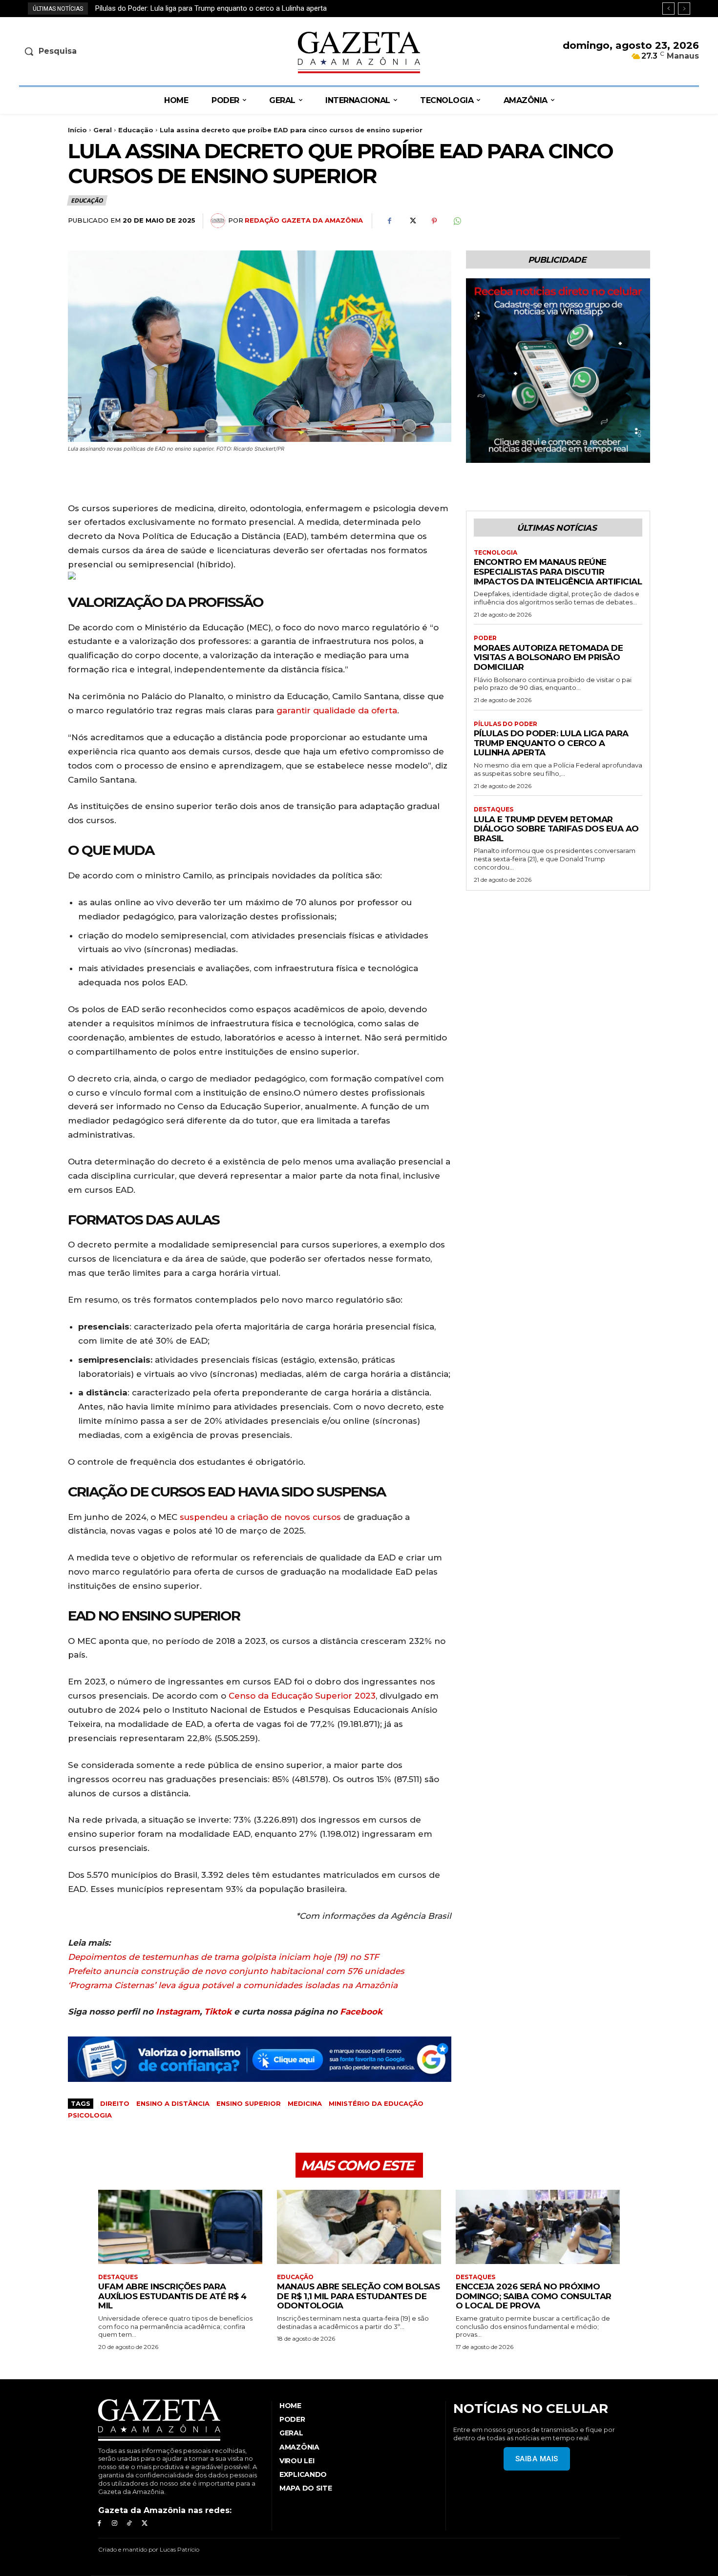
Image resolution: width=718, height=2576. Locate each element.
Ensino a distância (173, 2103)
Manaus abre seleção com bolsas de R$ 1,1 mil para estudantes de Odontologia (358, 2296)
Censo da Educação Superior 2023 (302, 1696)
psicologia (90, 2115)
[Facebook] (389, 221)
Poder (485, 638)
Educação (136, 130)
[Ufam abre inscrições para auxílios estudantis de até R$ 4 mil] (180, 2227)
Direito (115, 2103)
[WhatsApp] (457, 221)
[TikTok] (130, 2524)
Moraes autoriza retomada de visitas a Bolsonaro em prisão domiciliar (549, 657)
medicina (305, 2103)
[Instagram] (115, 2524)
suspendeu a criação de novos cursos (260, 1517)
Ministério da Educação (376, 2103)
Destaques (494, 810)
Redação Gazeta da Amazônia (304, 220)
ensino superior (249, 2103)
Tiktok (218, 2012)
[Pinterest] (434, 221)
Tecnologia (496, 553)
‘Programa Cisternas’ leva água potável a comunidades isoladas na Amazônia (233, 1985)
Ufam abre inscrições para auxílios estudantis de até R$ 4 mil (172, 2296)
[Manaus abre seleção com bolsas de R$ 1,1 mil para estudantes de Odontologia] (359, 2227)
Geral (103, 130)
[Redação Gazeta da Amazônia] (219, 221)
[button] (98, 51)
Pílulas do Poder (506, 724)
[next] (684, 9)
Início (77, 130)
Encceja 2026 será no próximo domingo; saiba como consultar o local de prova (534, 2296)
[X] (412, 221)
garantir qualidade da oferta (337, 710)
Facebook (361, 2012)
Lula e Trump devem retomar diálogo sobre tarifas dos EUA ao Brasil (206, 8)
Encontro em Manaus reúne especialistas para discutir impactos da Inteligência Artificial (558, 571)
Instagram (178, 2012)
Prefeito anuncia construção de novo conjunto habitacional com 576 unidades (236, 1971)
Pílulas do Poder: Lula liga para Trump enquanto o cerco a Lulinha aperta (551, 743)
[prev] (668, 9)
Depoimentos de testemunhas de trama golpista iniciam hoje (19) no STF (223, 1957)
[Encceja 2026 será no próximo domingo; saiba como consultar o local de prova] (538, 2227)
